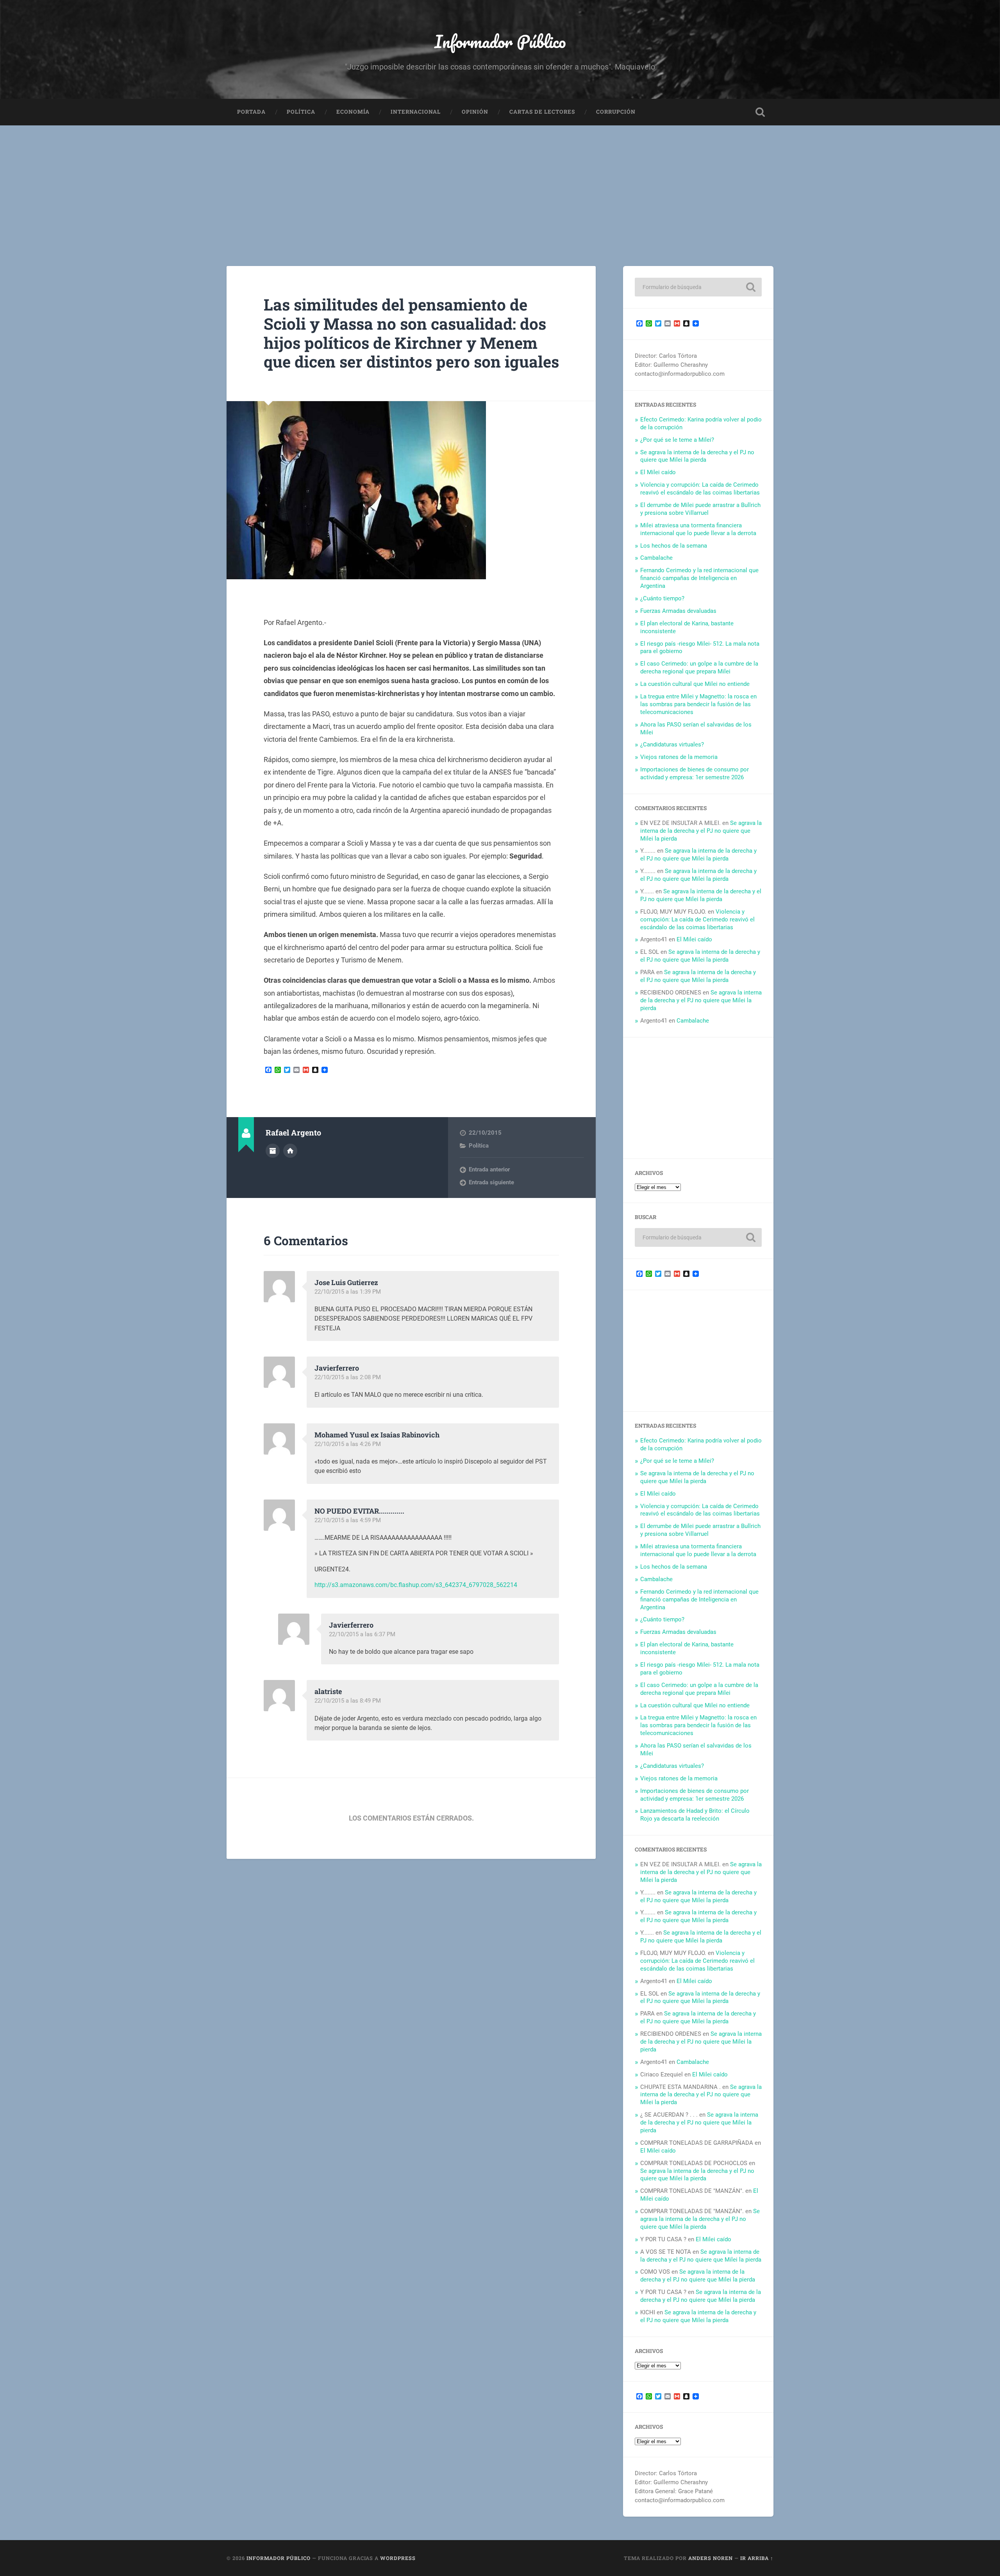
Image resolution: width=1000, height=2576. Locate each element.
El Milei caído (658, 472)
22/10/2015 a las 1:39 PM (348, 1292)
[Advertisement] (500, 184)
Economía (353, 112)
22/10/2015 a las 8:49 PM (348, 1701)
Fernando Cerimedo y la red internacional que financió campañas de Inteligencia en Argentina (699, 578)
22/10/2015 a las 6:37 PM (362, 1634)
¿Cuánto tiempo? (662, 598)
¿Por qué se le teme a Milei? (677, 440)
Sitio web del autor (290, 1151)
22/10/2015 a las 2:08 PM (348, 1377)
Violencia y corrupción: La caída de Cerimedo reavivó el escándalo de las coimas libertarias (700, 489)
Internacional (416, 112)
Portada (251, 112)
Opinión (475, 112)
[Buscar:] (698, 287)
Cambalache (656, 558)
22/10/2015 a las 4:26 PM (348, 1444)
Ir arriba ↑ (757, 2558)
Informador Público (500, 41)
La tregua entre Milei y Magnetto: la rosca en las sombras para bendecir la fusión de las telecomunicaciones (698, 704)
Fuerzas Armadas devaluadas (678, 611)
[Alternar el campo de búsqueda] (760, 112)
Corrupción (616, 112)
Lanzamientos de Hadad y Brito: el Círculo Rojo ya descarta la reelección (695, 1815)
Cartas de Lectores (542, 112)
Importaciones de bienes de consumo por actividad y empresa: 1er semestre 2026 (695, 773)
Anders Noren (711, 2558)
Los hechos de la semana (674, 546)
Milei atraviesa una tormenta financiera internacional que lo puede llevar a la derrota (698, 529)
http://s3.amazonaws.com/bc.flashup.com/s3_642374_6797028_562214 (416, 1585)
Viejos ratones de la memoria (679, 757)
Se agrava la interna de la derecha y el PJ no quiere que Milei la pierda (697, 456)
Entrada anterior (489, 1169)
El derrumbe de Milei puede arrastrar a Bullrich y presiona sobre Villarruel (700, 509)
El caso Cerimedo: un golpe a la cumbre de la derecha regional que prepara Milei (699, 668)
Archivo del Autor (273, 1151)
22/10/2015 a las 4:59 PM (348, 1520)
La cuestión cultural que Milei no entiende (695, 684)
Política (301, 112)
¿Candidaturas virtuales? (672, 744)
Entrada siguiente (491, 1182)
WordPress (398, 2558)
